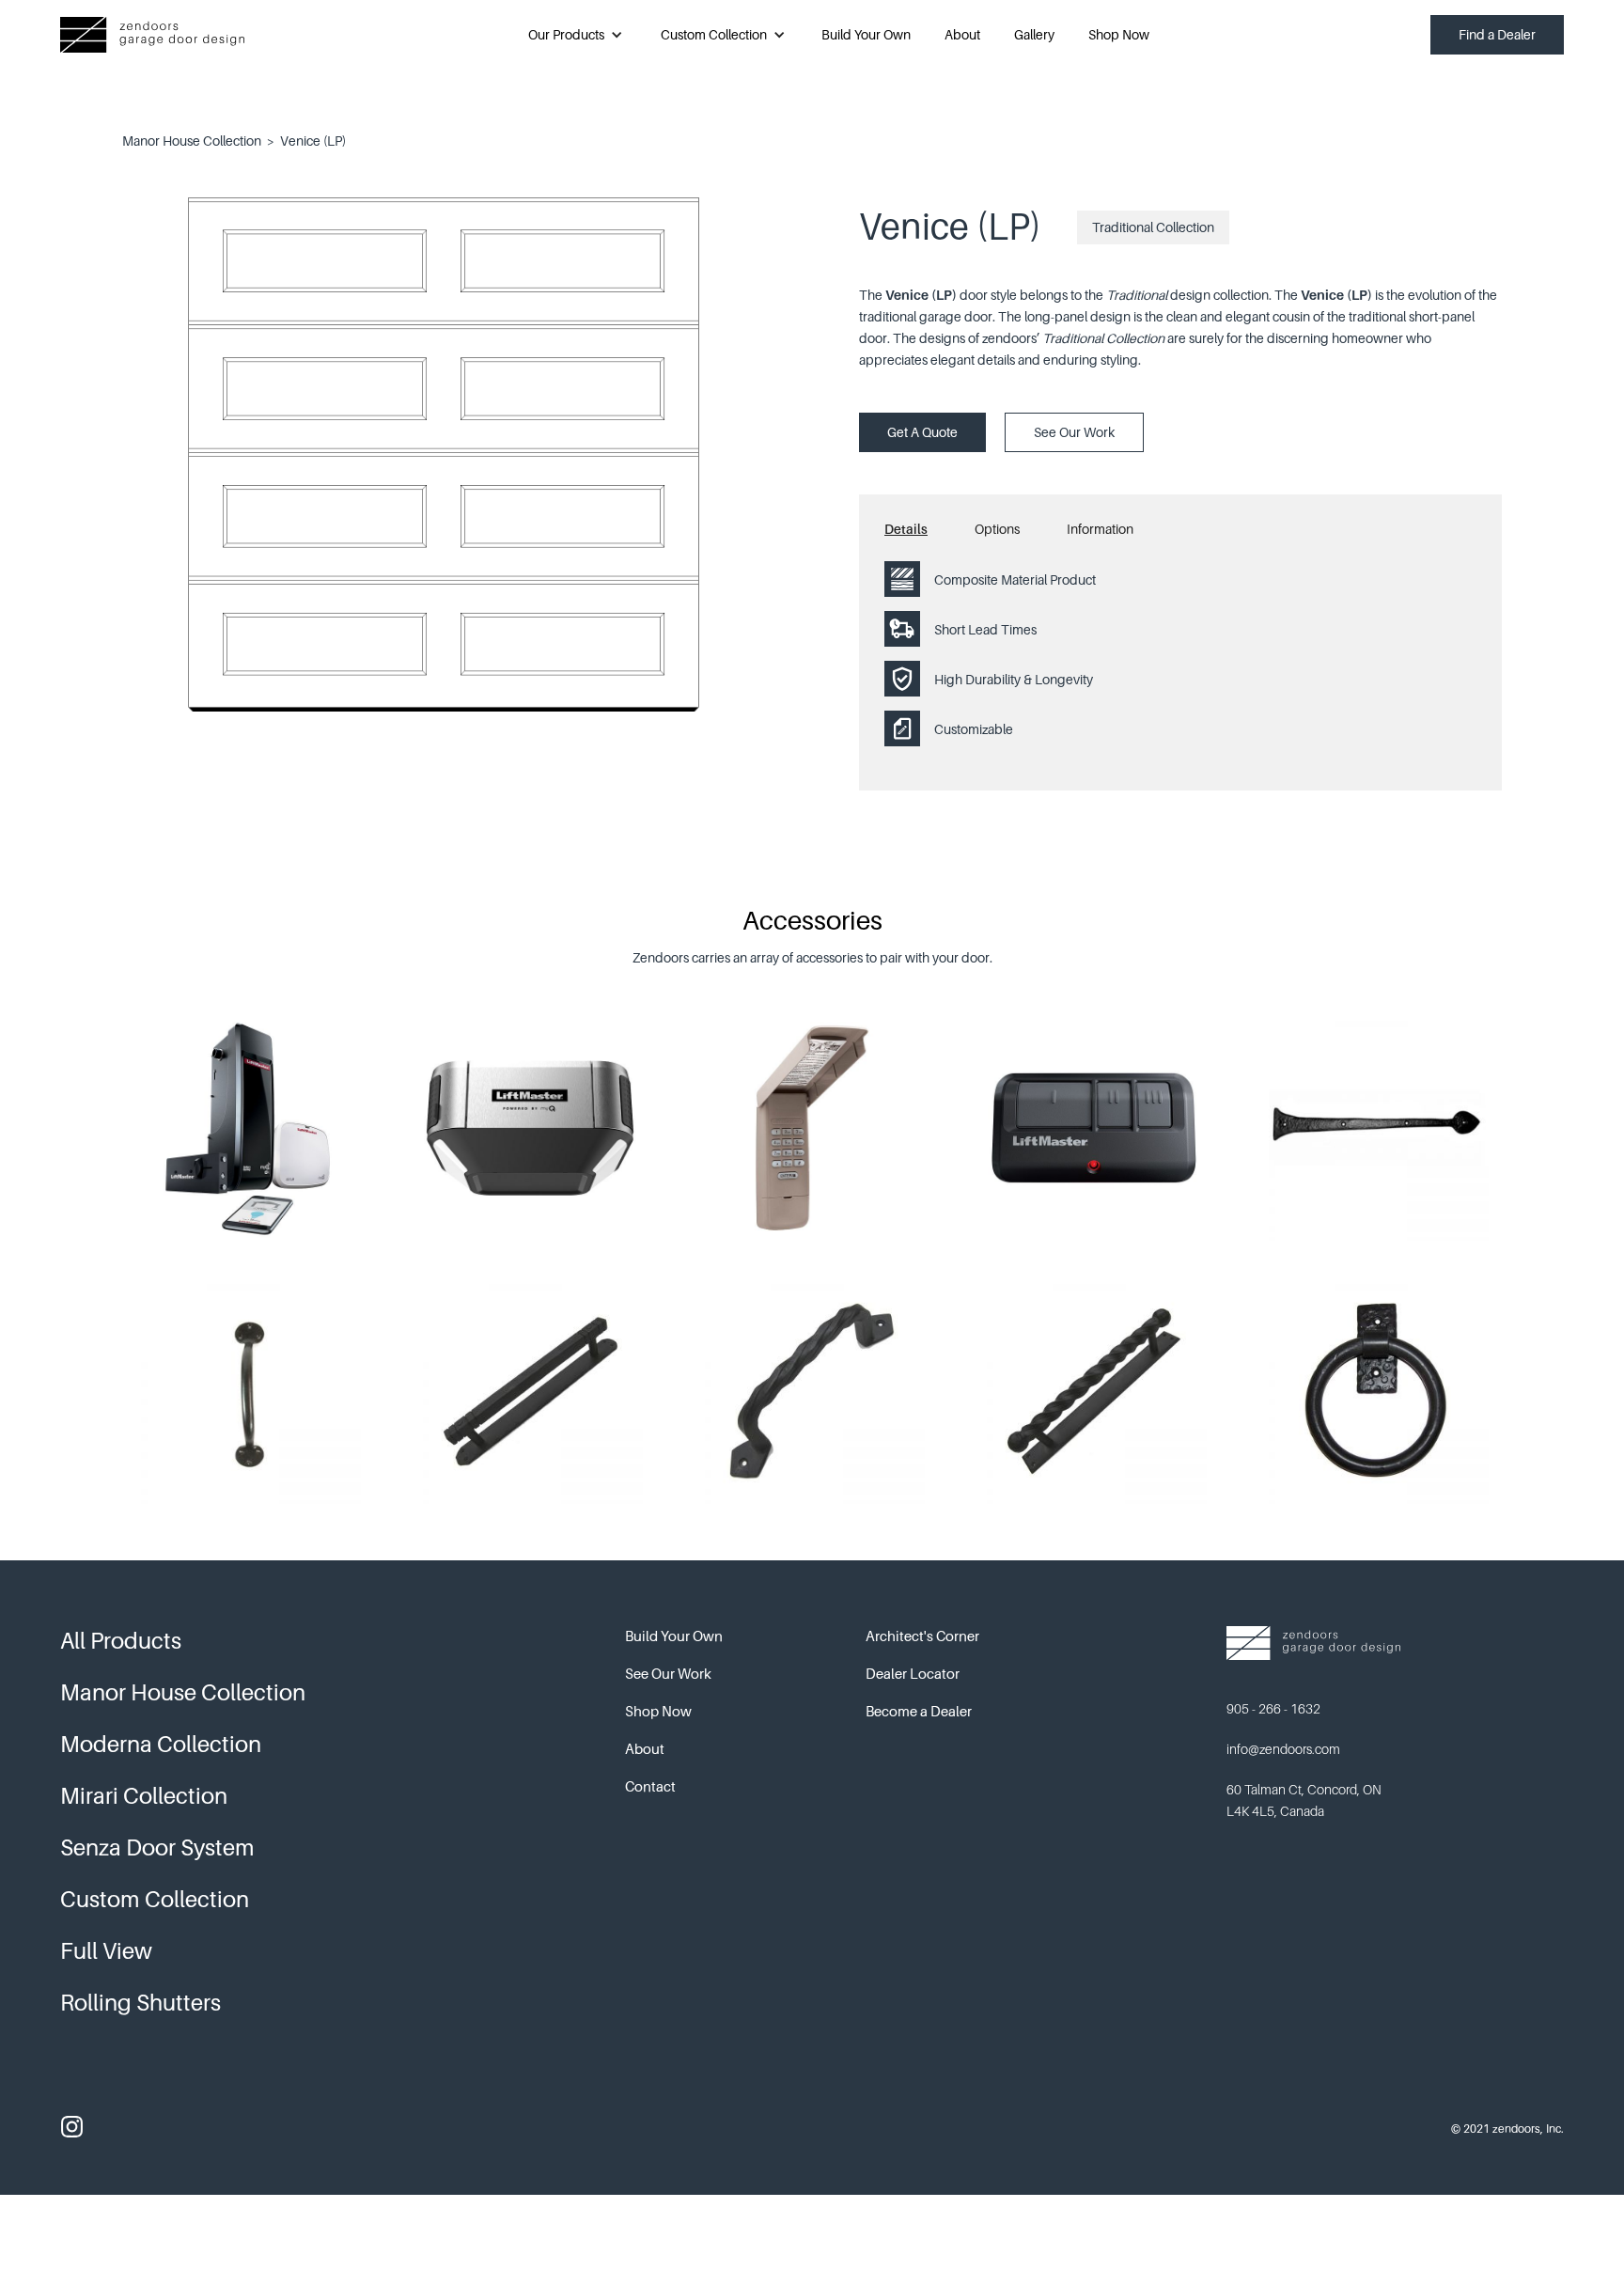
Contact (650, 1786)
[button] (576, 35)
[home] (152, 35)
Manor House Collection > (198, 141)
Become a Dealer (919, 1711)
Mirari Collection (144, 1796)
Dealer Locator (913, 1673)
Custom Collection (714, 34)
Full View (106, 1951)
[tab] (929, 533)
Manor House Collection (183, 1692)
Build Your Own (866, 34)
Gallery (1034, 34)
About (962, 34)
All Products (121, 1641)
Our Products (566, 34)
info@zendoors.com (1283, 1749)
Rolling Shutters (141, 2003)
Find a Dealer (1497, 34)
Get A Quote (922, 432)
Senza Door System (157, 1847)
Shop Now (1119, 34)
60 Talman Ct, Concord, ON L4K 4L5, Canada (1304, 1800)
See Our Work (1074, 432)
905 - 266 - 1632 (1273, 1708)
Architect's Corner (922, 1636)
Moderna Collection (161, 1744)
